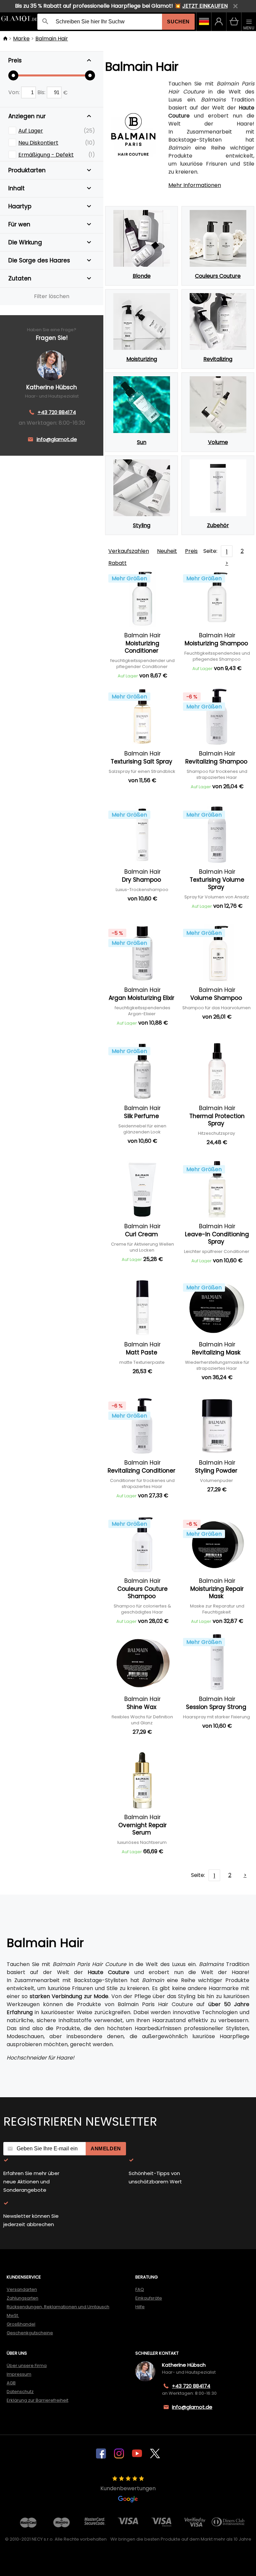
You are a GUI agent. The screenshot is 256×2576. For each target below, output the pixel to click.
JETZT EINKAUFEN (205, 6)
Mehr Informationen (195, 185)
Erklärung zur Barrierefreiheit (37, 2400)
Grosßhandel (21, 2324)
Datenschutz (20, 2392)
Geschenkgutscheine (30, 2333)
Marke (21, 39)
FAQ (140, 2289)
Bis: (42, 92)
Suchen (178, 22)
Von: (15, 92)
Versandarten (22, 2289)
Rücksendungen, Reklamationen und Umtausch (58, 2307)
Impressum (19, 2374)
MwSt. (13, 2315)
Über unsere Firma (27, 2366)
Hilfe (140, 2307)
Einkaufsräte (149, 2298)
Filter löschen (52, 296)
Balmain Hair (52, 39)
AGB (11, 2383)
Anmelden (106, 2149)
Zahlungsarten (22, 2298)
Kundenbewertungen (128, 2488)
